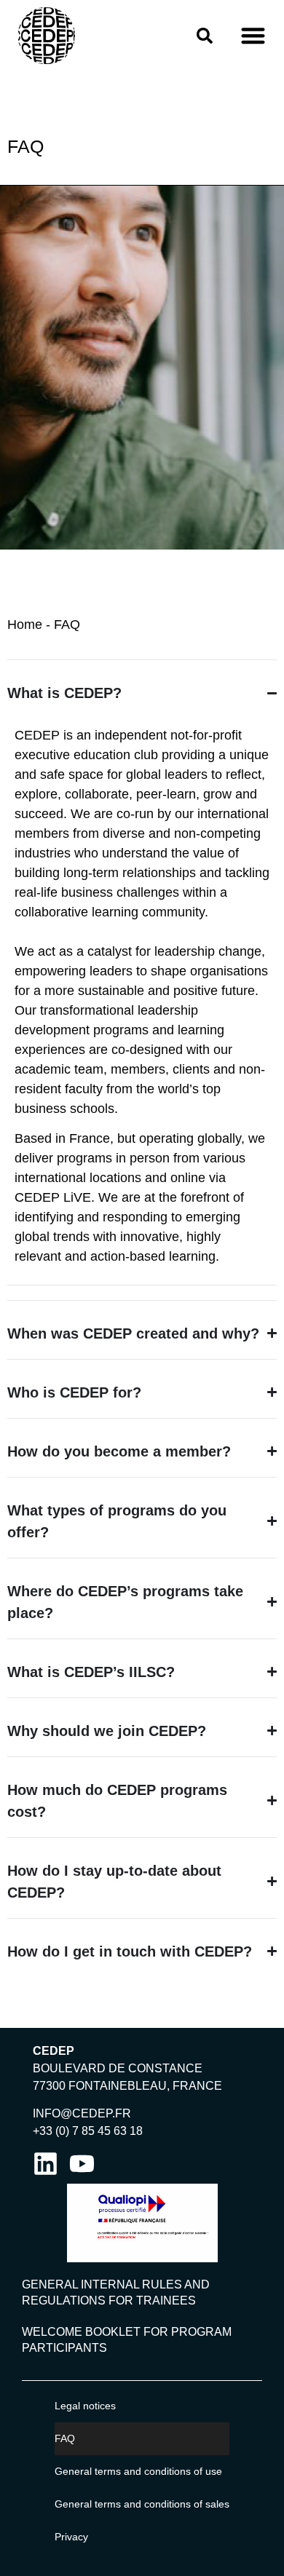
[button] (253, 36)
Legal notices (85, 2406)
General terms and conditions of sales (142, 2504)
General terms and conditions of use (138, 2471)
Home (25, 625)
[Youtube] (82, 2164)
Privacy (71, 2537)
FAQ (65, 2438)
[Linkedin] (46, 2164)
